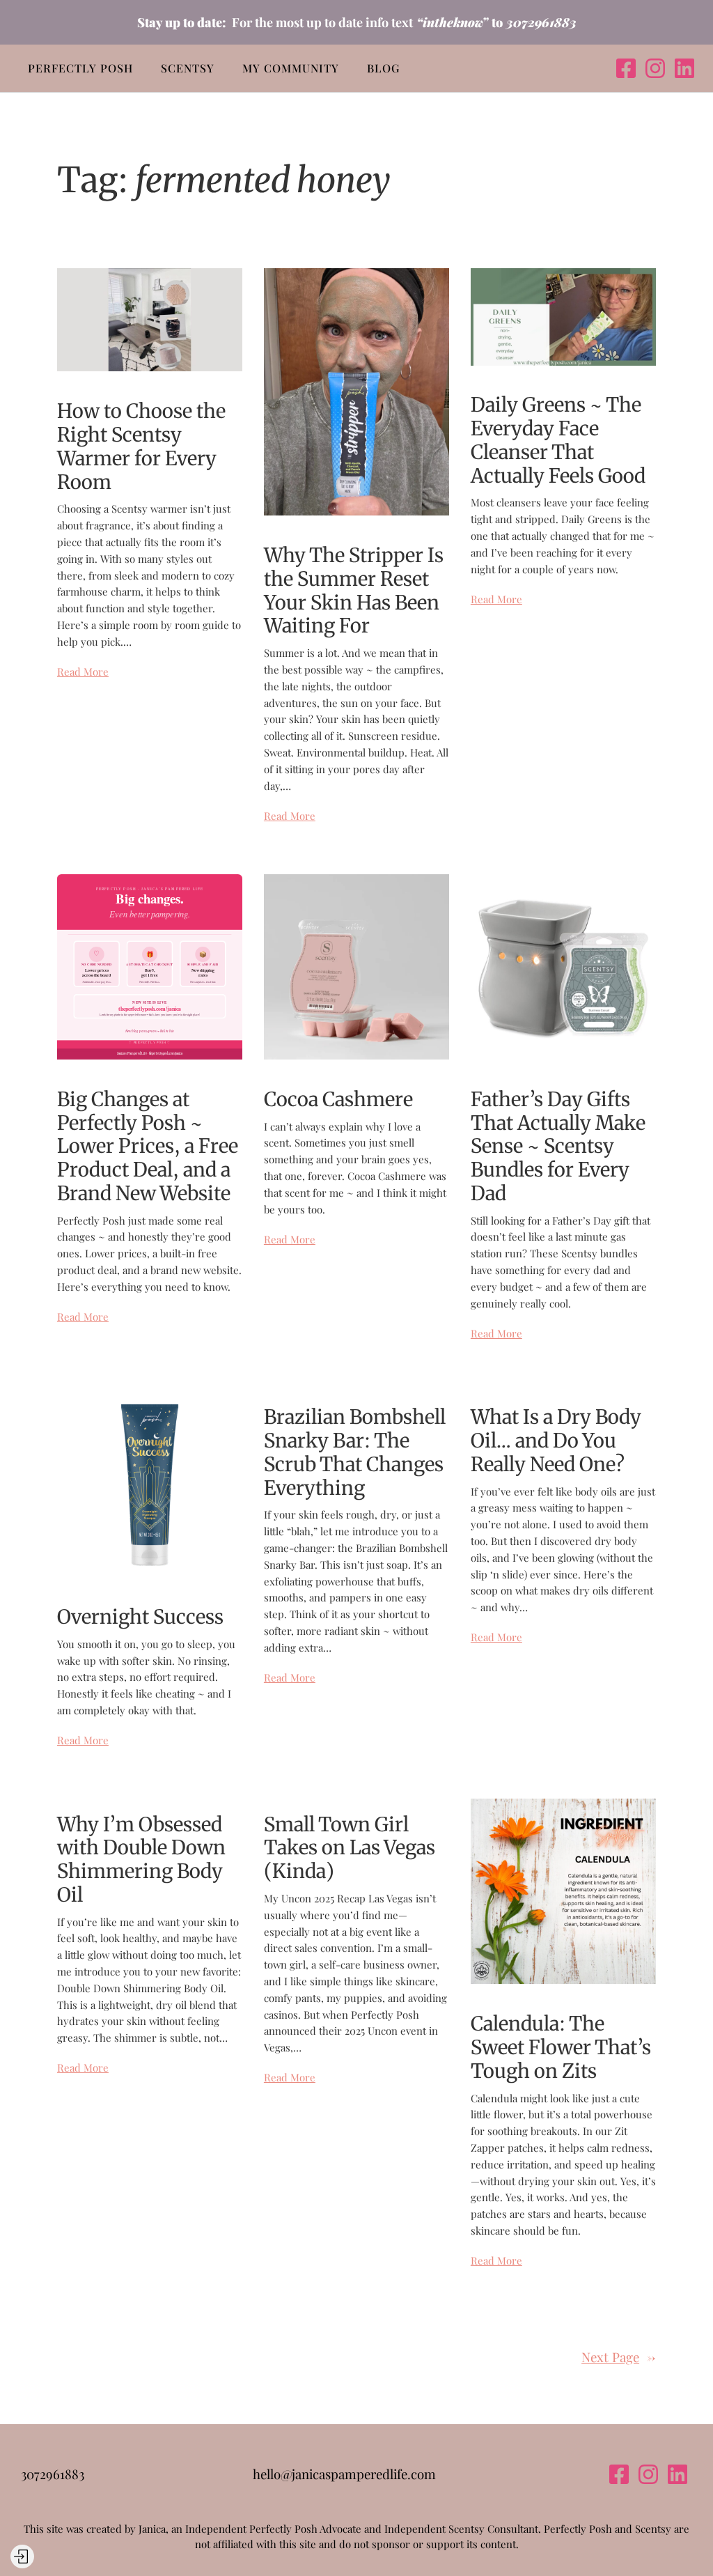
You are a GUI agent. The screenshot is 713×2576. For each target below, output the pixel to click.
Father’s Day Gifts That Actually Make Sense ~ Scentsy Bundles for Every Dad (558, 1147)
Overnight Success (140, 1617)
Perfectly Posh (80, 68)
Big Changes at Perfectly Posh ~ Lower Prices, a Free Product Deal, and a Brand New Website (148, 1147)
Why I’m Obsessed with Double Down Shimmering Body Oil (141, 1860)
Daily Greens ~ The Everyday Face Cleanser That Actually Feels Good (558, 441)
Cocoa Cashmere (338, 1100)
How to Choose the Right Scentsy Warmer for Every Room (141, 447)
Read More (83, 672)
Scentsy (188, 68)
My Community (291, 68)
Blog (383, 68)
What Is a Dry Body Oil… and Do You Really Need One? (556, 1441)
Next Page (619, 2357)
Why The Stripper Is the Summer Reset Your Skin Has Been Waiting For (354, 591)
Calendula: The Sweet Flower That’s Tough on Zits (561, 2048)
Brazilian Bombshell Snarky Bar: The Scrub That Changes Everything (355, 1453)
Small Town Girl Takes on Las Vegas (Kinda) (350, 1848)
